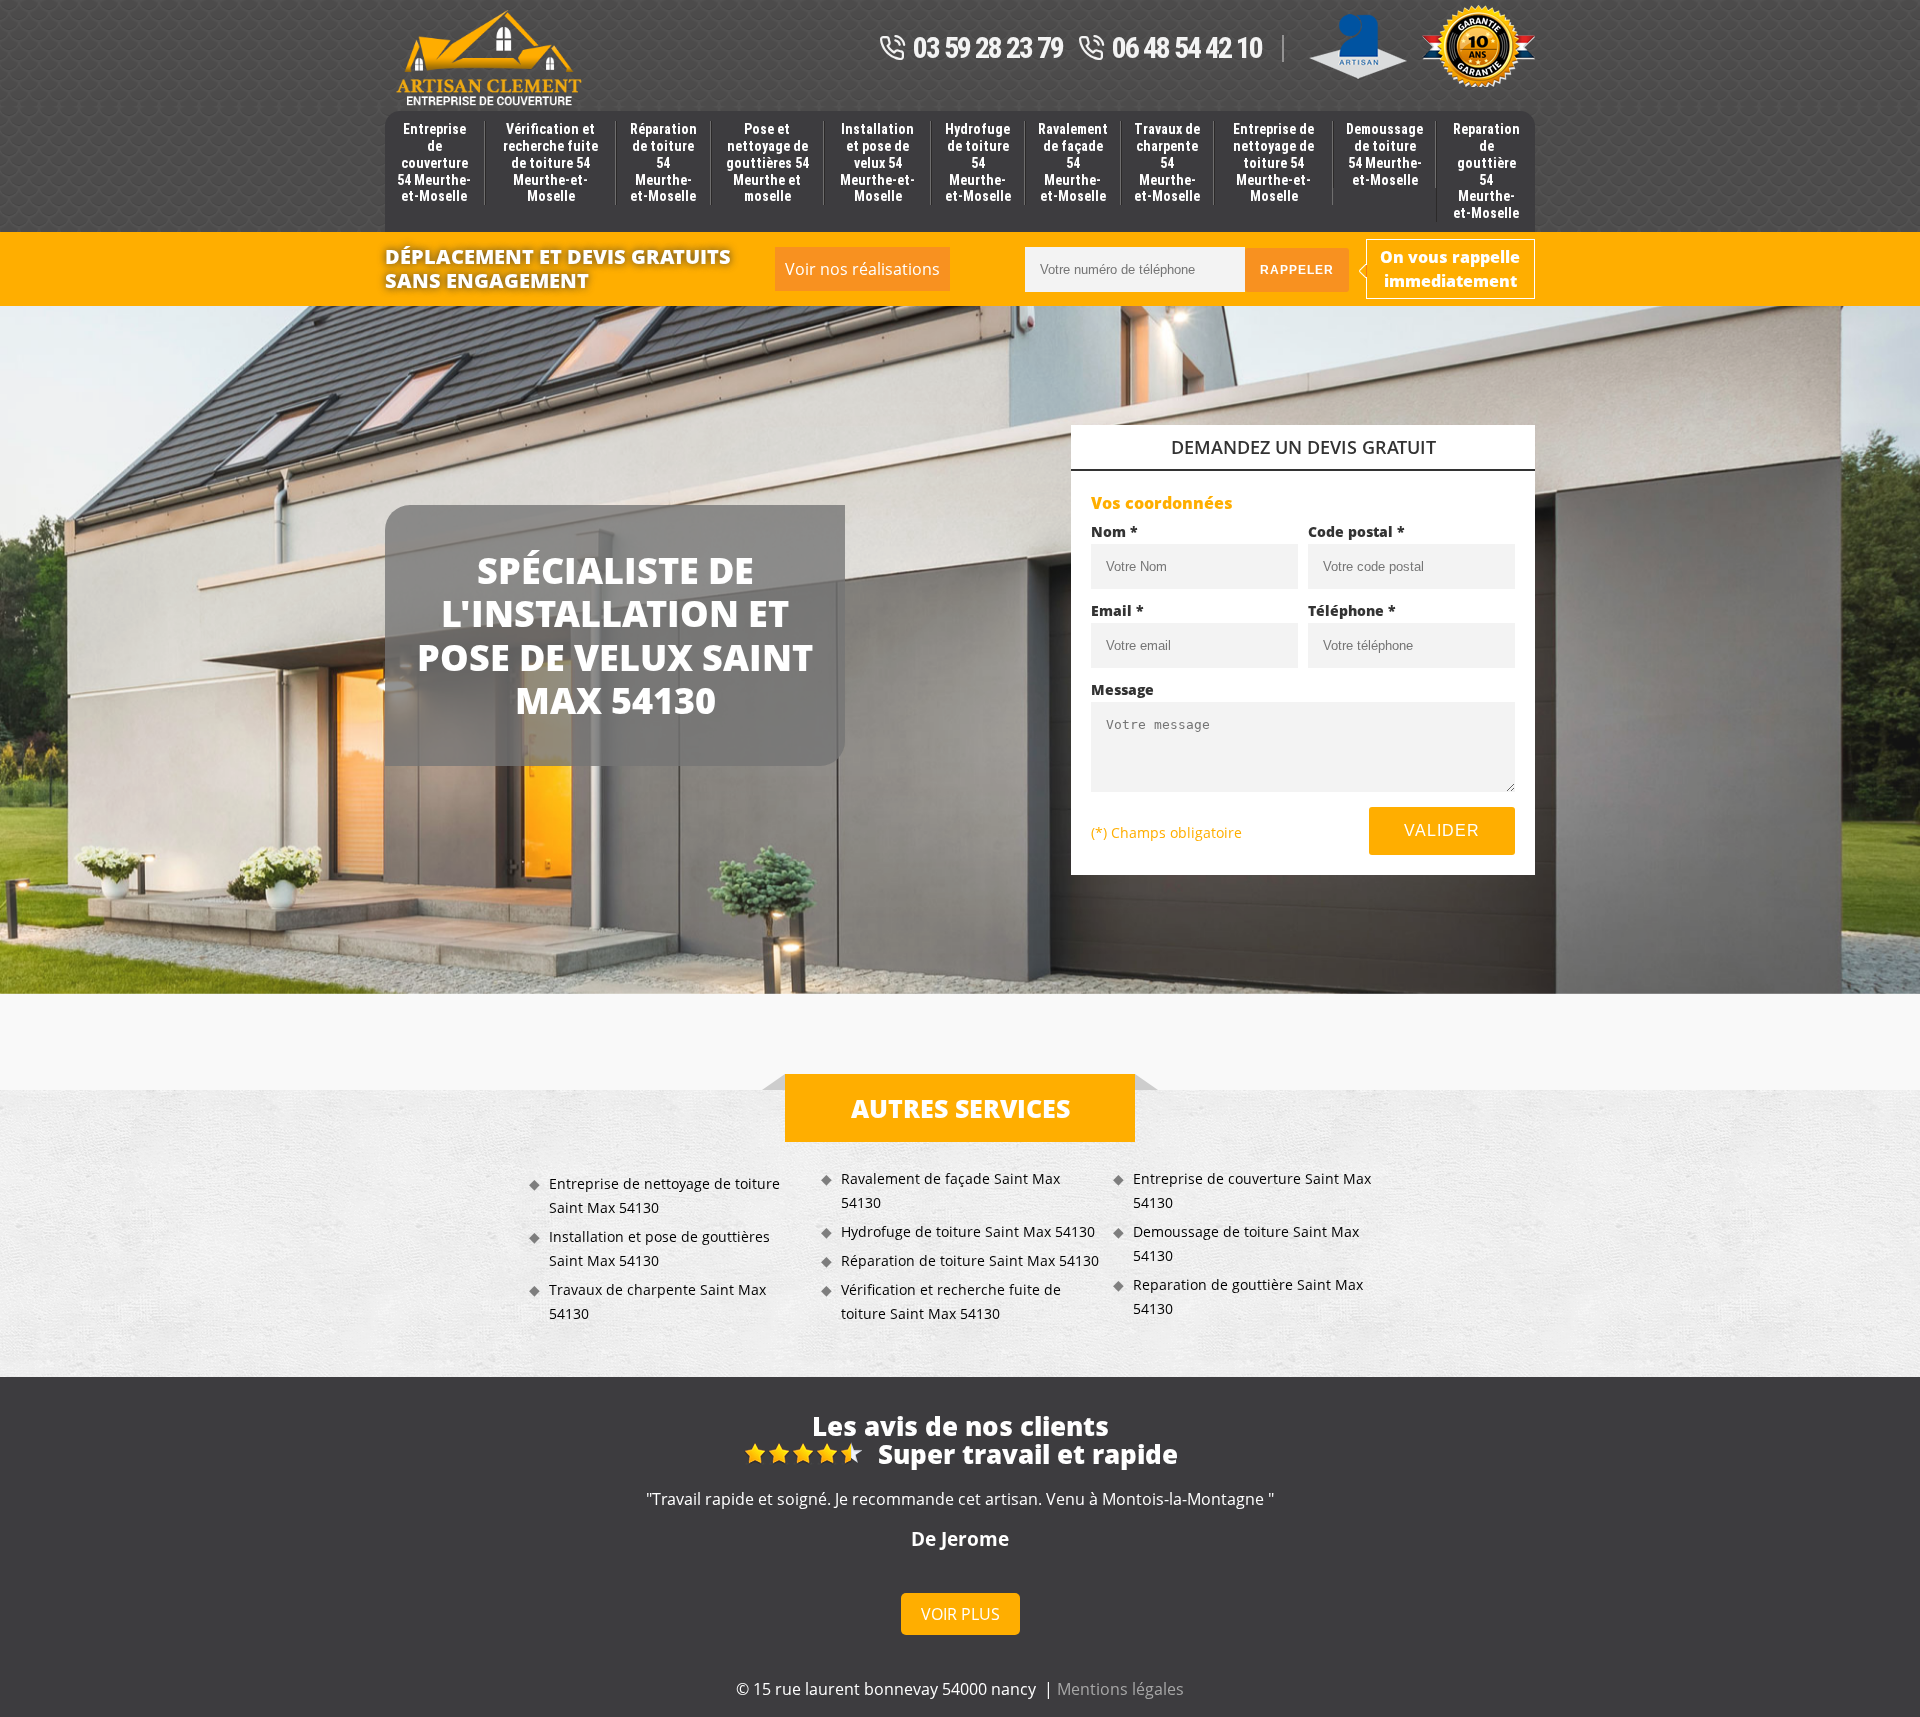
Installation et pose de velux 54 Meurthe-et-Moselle (877, 162)
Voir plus (960, 1614)
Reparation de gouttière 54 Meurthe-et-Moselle (1486, 171)
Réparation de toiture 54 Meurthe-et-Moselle (663, 162)
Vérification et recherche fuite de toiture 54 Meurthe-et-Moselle (550, 162)
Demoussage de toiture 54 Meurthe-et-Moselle (1384, 154)
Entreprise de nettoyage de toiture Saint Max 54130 (664, 1195)
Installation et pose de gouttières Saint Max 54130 (659, 1248)
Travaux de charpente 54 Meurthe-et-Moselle (1167, 162)
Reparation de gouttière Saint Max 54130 (1248, 1296)
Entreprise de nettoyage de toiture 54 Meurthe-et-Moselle (1273, 162)
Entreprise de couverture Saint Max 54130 (1252, 1190)
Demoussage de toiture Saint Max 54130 (1246, 1243)
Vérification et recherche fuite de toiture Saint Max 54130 (951, 1301)
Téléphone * (1352, 610)
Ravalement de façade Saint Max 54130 (950, 1190)
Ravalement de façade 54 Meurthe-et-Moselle (1073, 162)
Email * (1117, 610)
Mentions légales (1120, 1689)
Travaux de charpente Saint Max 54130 (657, 1301)
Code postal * (1356, 531)
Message (1122, 689)
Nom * (1114, 531)
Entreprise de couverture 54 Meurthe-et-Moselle (434, 162)
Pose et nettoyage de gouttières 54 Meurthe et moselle (767, 162)
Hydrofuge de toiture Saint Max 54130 (968, 1231)
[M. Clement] (489, 58)
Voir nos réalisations (862, 269)
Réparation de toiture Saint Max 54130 (970, 1260)
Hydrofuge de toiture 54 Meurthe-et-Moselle (978, 162)
